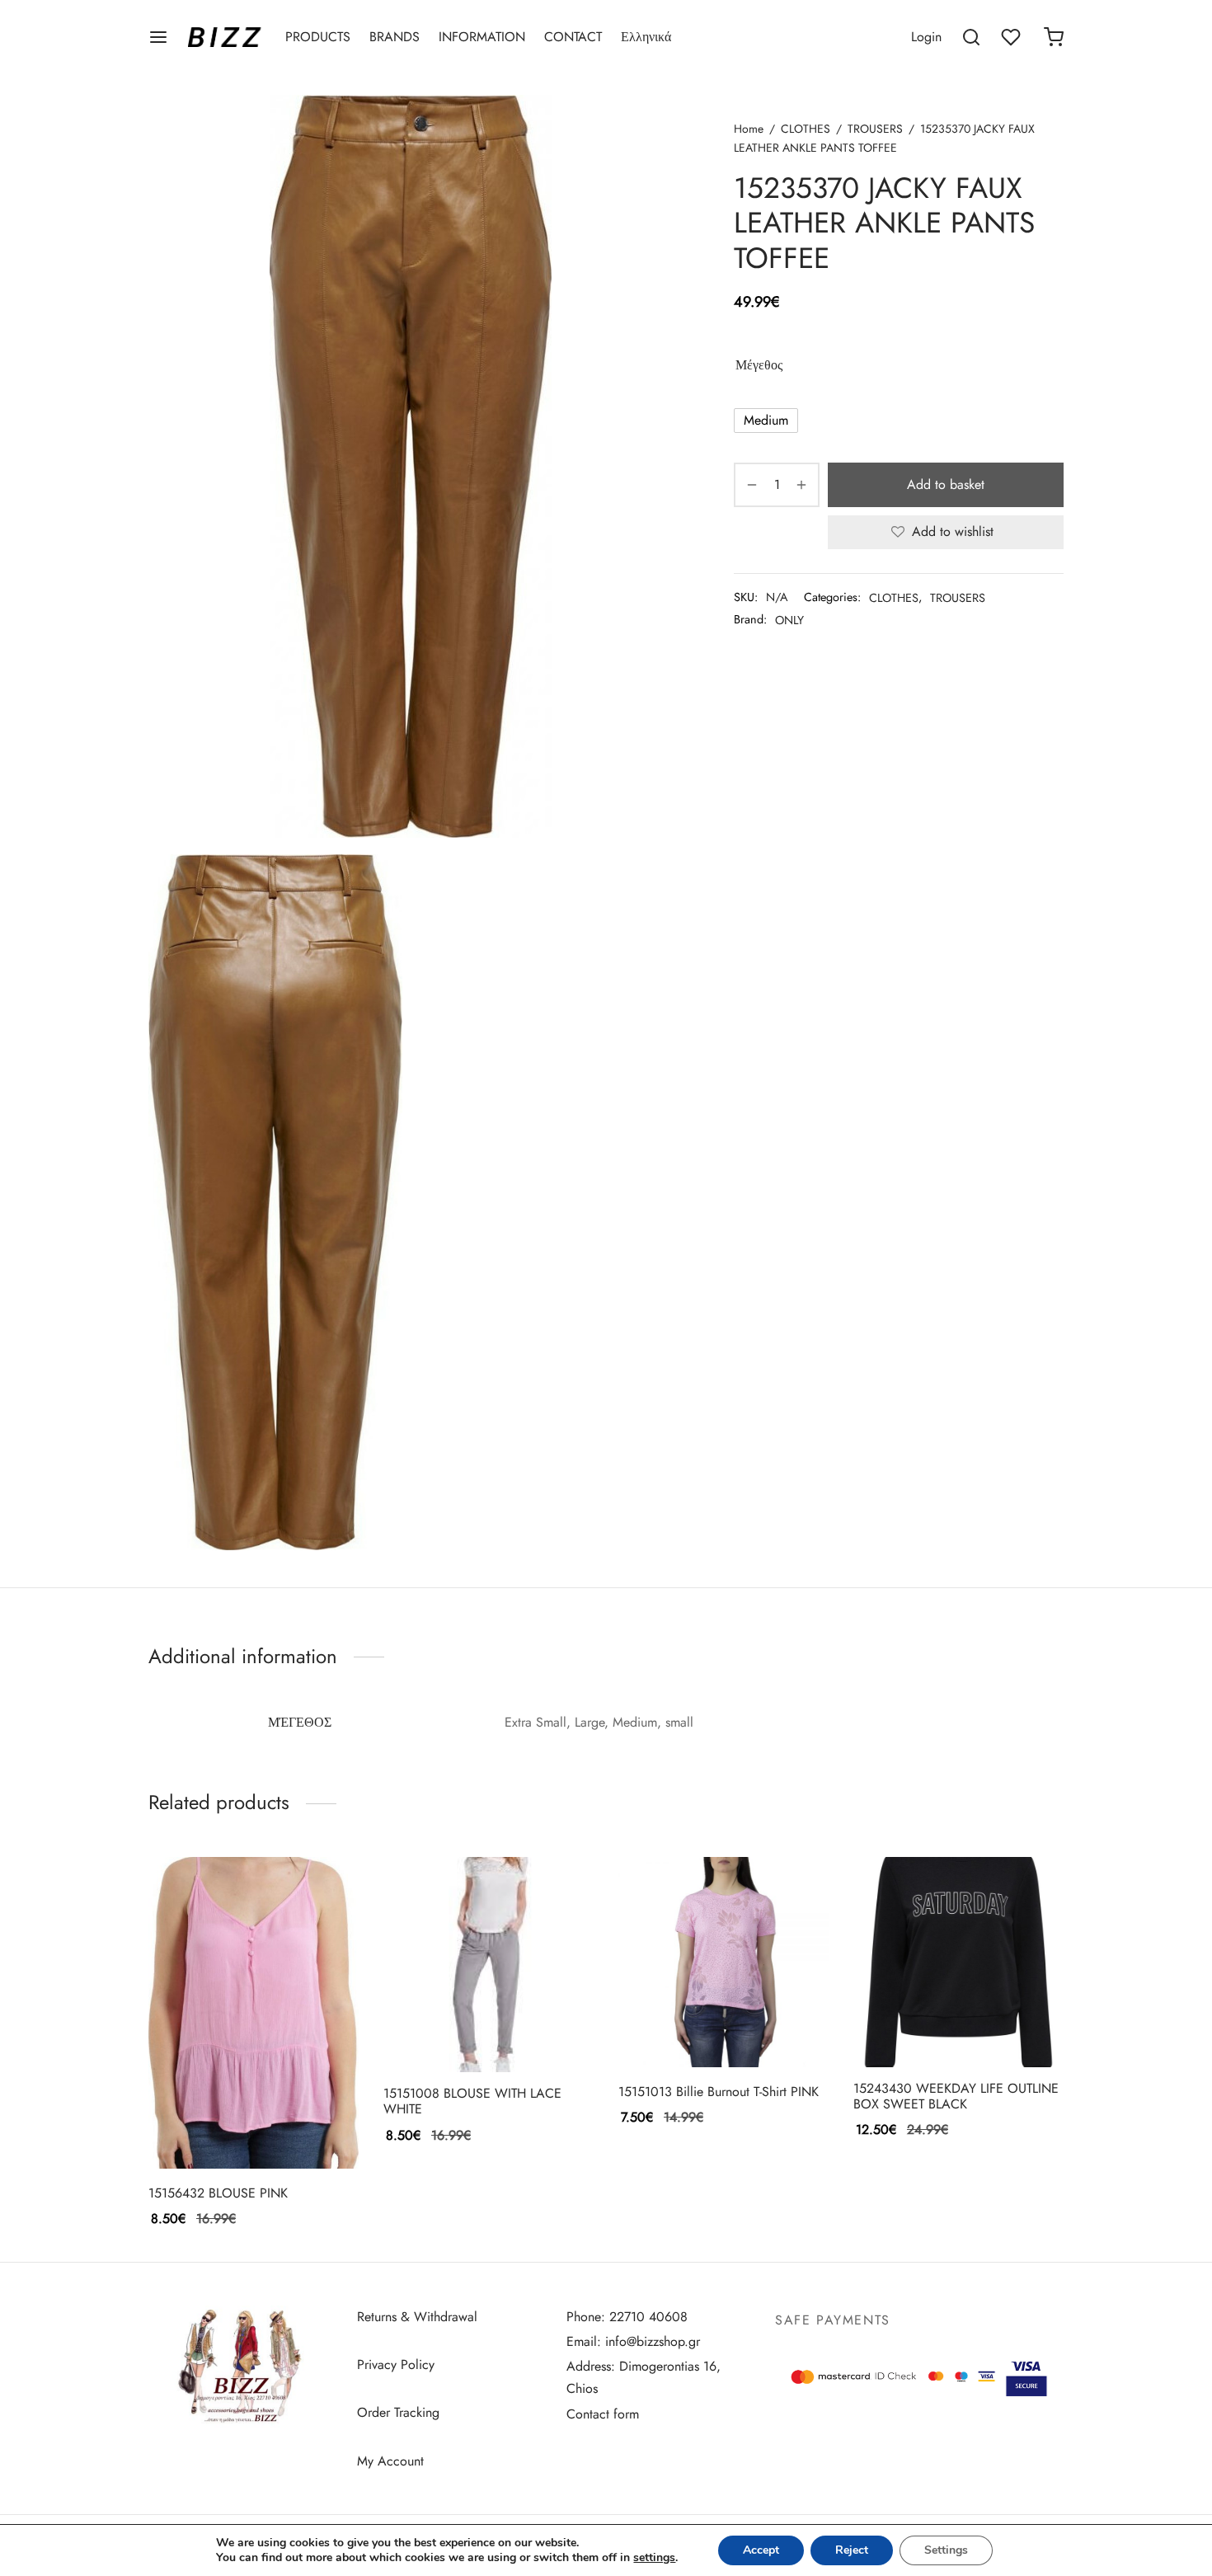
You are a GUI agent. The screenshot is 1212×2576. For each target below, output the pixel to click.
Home (749, 129)
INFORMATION (482, 37)
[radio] (766, 421)
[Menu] (158, 37)
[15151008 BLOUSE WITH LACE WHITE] (489, 1965)
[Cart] (1054, 37)
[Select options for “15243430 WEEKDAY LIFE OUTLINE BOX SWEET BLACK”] (931, 2028)
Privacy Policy (396, 2364)
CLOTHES (806, 129)
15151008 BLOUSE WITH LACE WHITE (472, 2101)
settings (654, 2558)
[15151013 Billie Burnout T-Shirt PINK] (723, 1962)
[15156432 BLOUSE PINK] (254, 2013)
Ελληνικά (646, 37)
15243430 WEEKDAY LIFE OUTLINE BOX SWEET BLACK (956, 2096)
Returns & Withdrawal (417, 2317)
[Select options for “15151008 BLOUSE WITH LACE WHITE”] (461, 2033)
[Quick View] (281, 2130)
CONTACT (573, 37)
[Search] (971, 37)
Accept (761, 2550)
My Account (390, 2461)
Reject (852, 2550)
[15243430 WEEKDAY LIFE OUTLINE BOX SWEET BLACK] (958, 1962)
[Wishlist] (1012, 37)
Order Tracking (398, 2412)
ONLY (789, 620)
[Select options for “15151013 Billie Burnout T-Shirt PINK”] (696, 2028)
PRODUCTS (318, 37)
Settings (946, 2550)
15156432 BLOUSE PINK (218, 2193)
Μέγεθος (759, 365)
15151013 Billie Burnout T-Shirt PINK (719, 2092)
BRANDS (395, 37)
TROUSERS (875, 129)
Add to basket (946, 484)
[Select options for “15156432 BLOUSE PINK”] (226, 2130)
